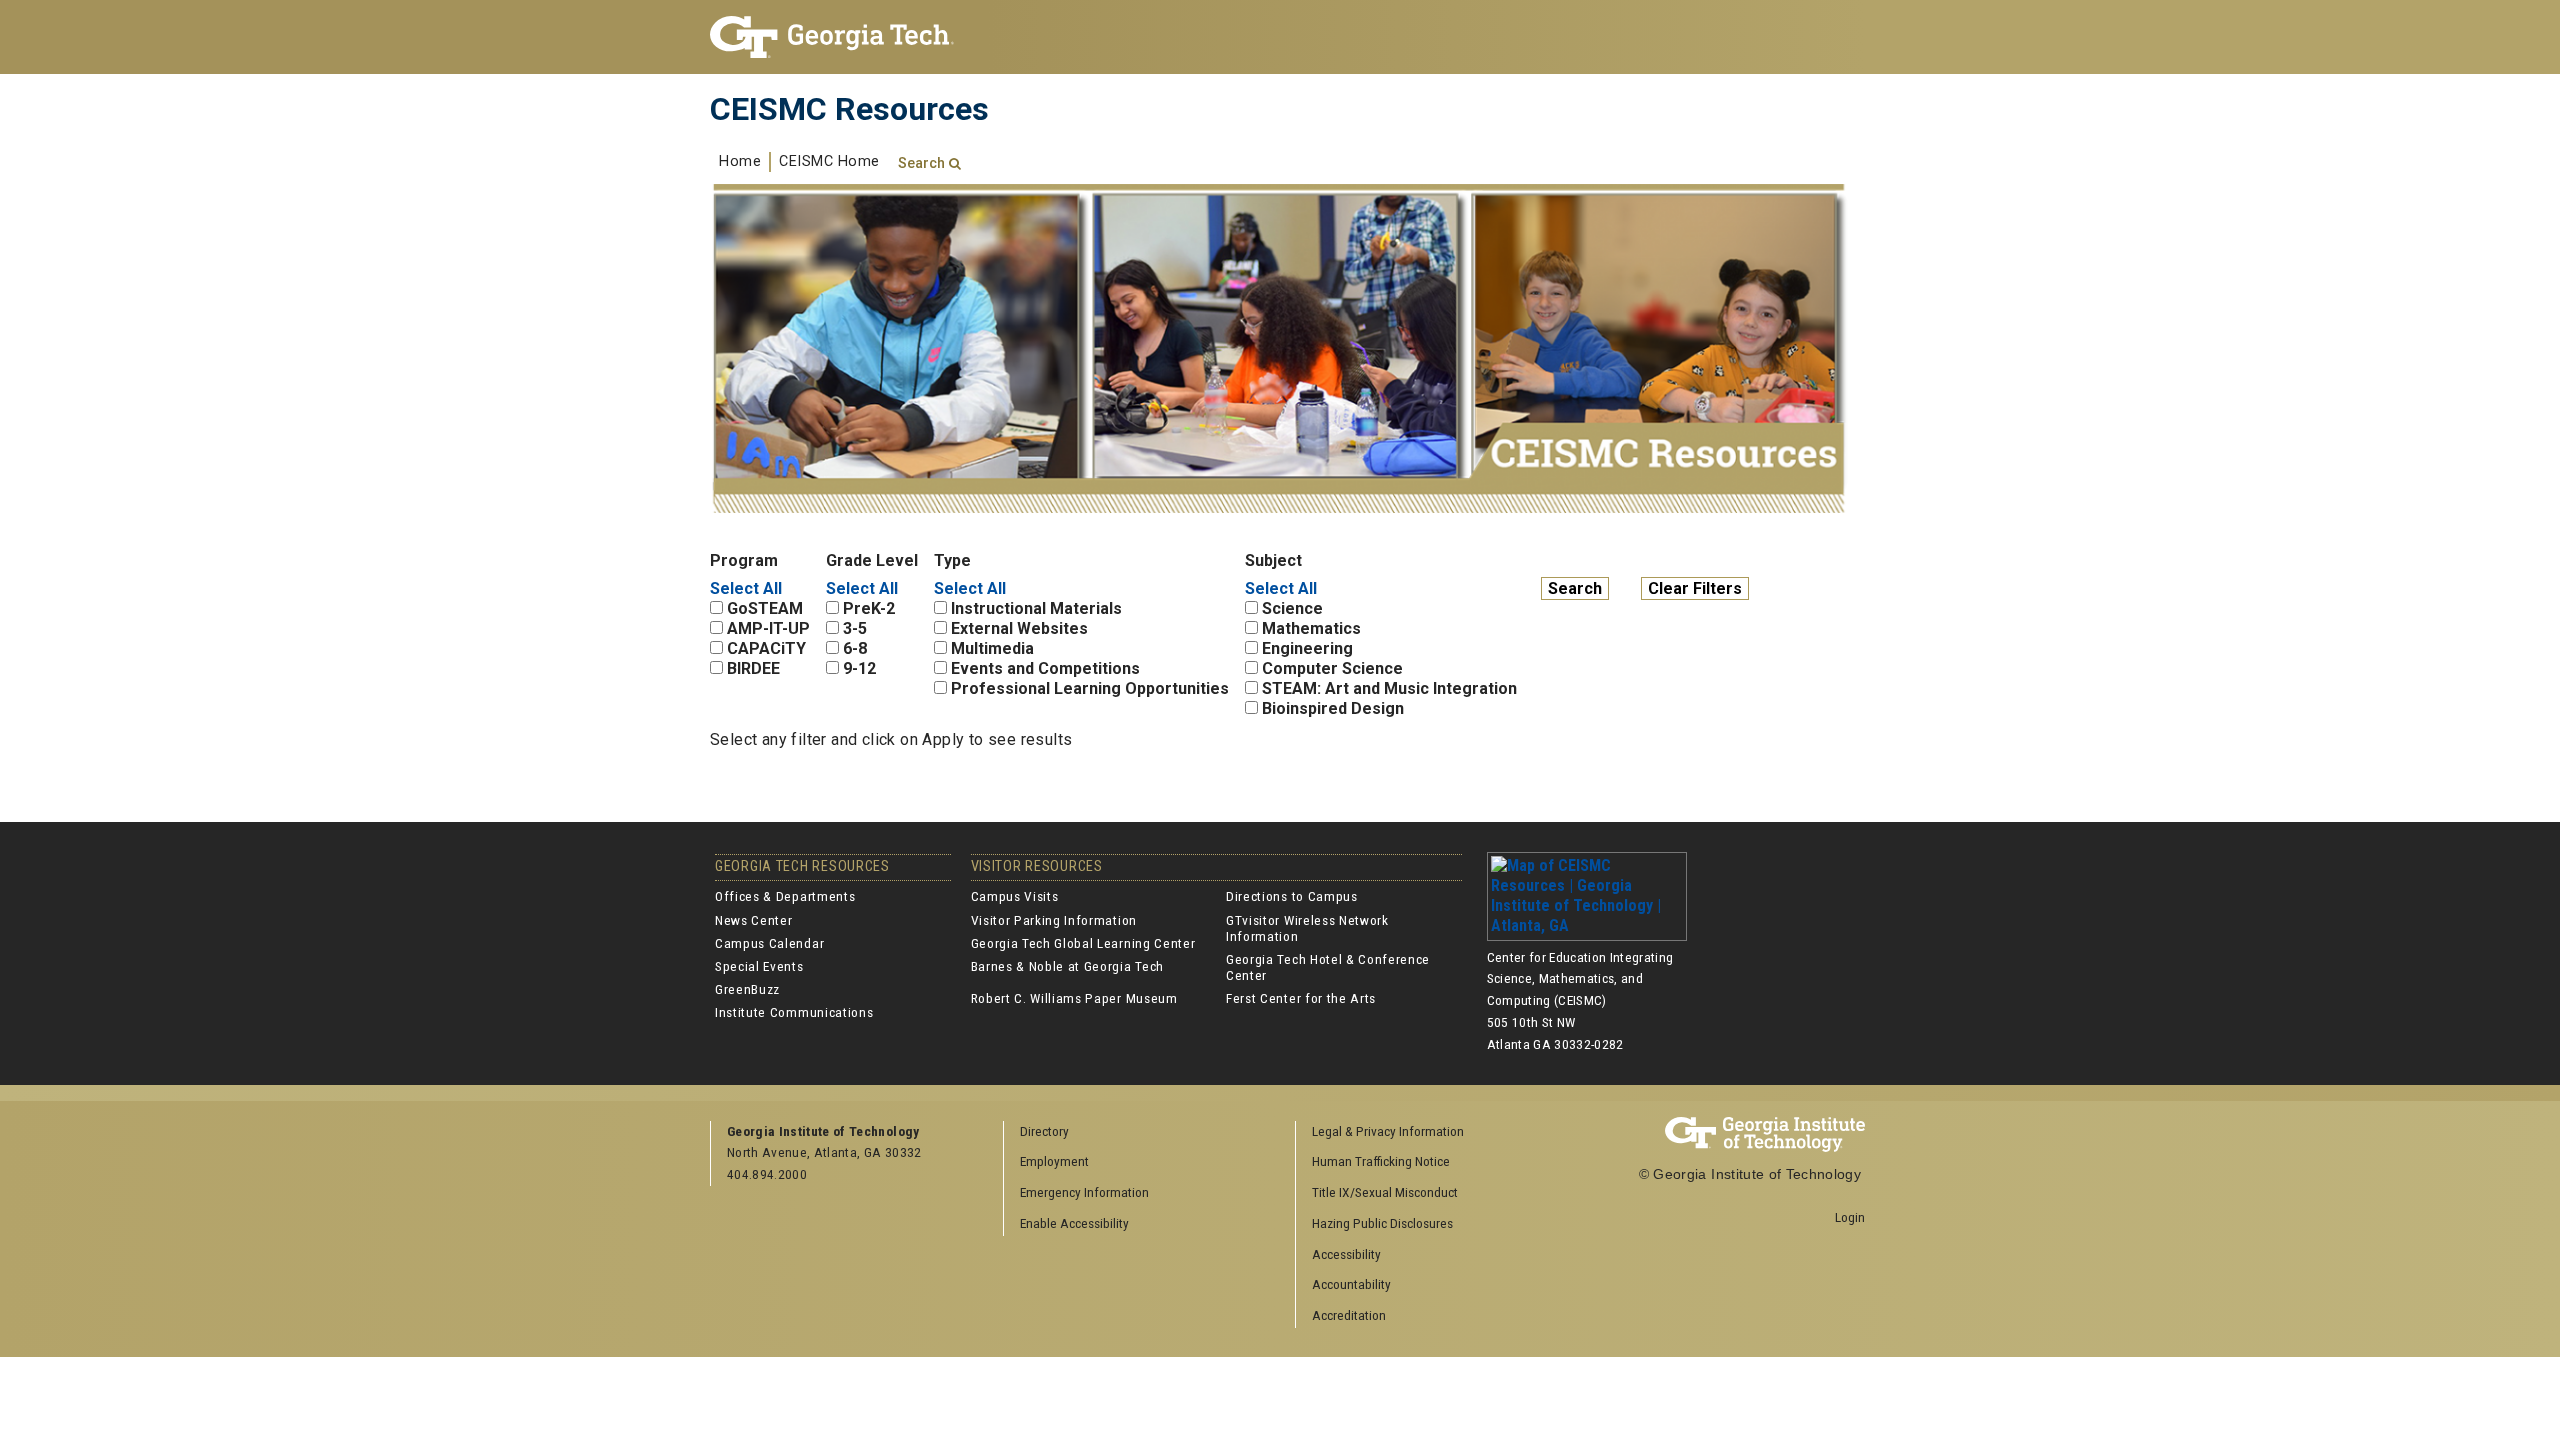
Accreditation (1349, 1315)
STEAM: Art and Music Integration (1389, 688)
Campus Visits (1015, 896)
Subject (1273, 560)
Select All (746, 588)
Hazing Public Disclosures (1382, 1223)
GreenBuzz (747, 989)
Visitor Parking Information (1054, 920)
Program (744, 560)
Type (952, 560)
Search (921, 163)
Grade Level (872, 560)
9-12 (859, 668)
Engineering (1307, 648)
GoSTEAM (765, 608)
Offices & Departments (785, 896)
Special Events (759, 966)
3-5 (855, 628)
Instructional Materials (1036, 608)
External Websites (1019, 628)
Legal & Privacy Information (1388, 1131)
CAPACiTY (766, 648)
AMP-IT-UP (768, 628)
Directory (1044, 1131)
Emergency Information (1084, 1192)
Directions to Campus (1292, 896)
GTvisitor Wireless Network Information (1307, 928)
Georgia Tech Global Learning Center (1083, 943)
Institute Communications (794, 1012)
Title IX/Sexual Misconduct (1385, 1192)
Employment (1054, 1161)
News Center (753, 920)
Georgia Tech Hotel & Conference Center (1328, 967)
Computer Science (1332, 668)
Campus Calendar (769, 943)
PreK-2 (869, 608)
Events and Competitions (1045, 668)
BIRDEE (753, 668)
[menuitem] (1435, 1132)
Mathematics (1311, 628)
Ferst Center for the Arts (1301, 998)
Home (740, 162)
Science (1292, 608)
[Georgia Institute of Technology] (841, 37)
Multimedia (992, 648)
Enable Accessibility (1074, 1223)
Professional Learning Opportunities (1090, 688)
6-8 (855, 648)
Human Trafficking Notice (1381, 1161)
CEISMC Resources (849, 109)
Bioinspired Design (1333, 708)
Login (1850, 1217)
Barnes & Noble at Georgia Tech (1067, 966)
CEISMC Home (829, 162)
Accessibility (1346, 1254)
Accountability (1351, 1284)
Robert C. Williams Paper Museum (1074, 998)
